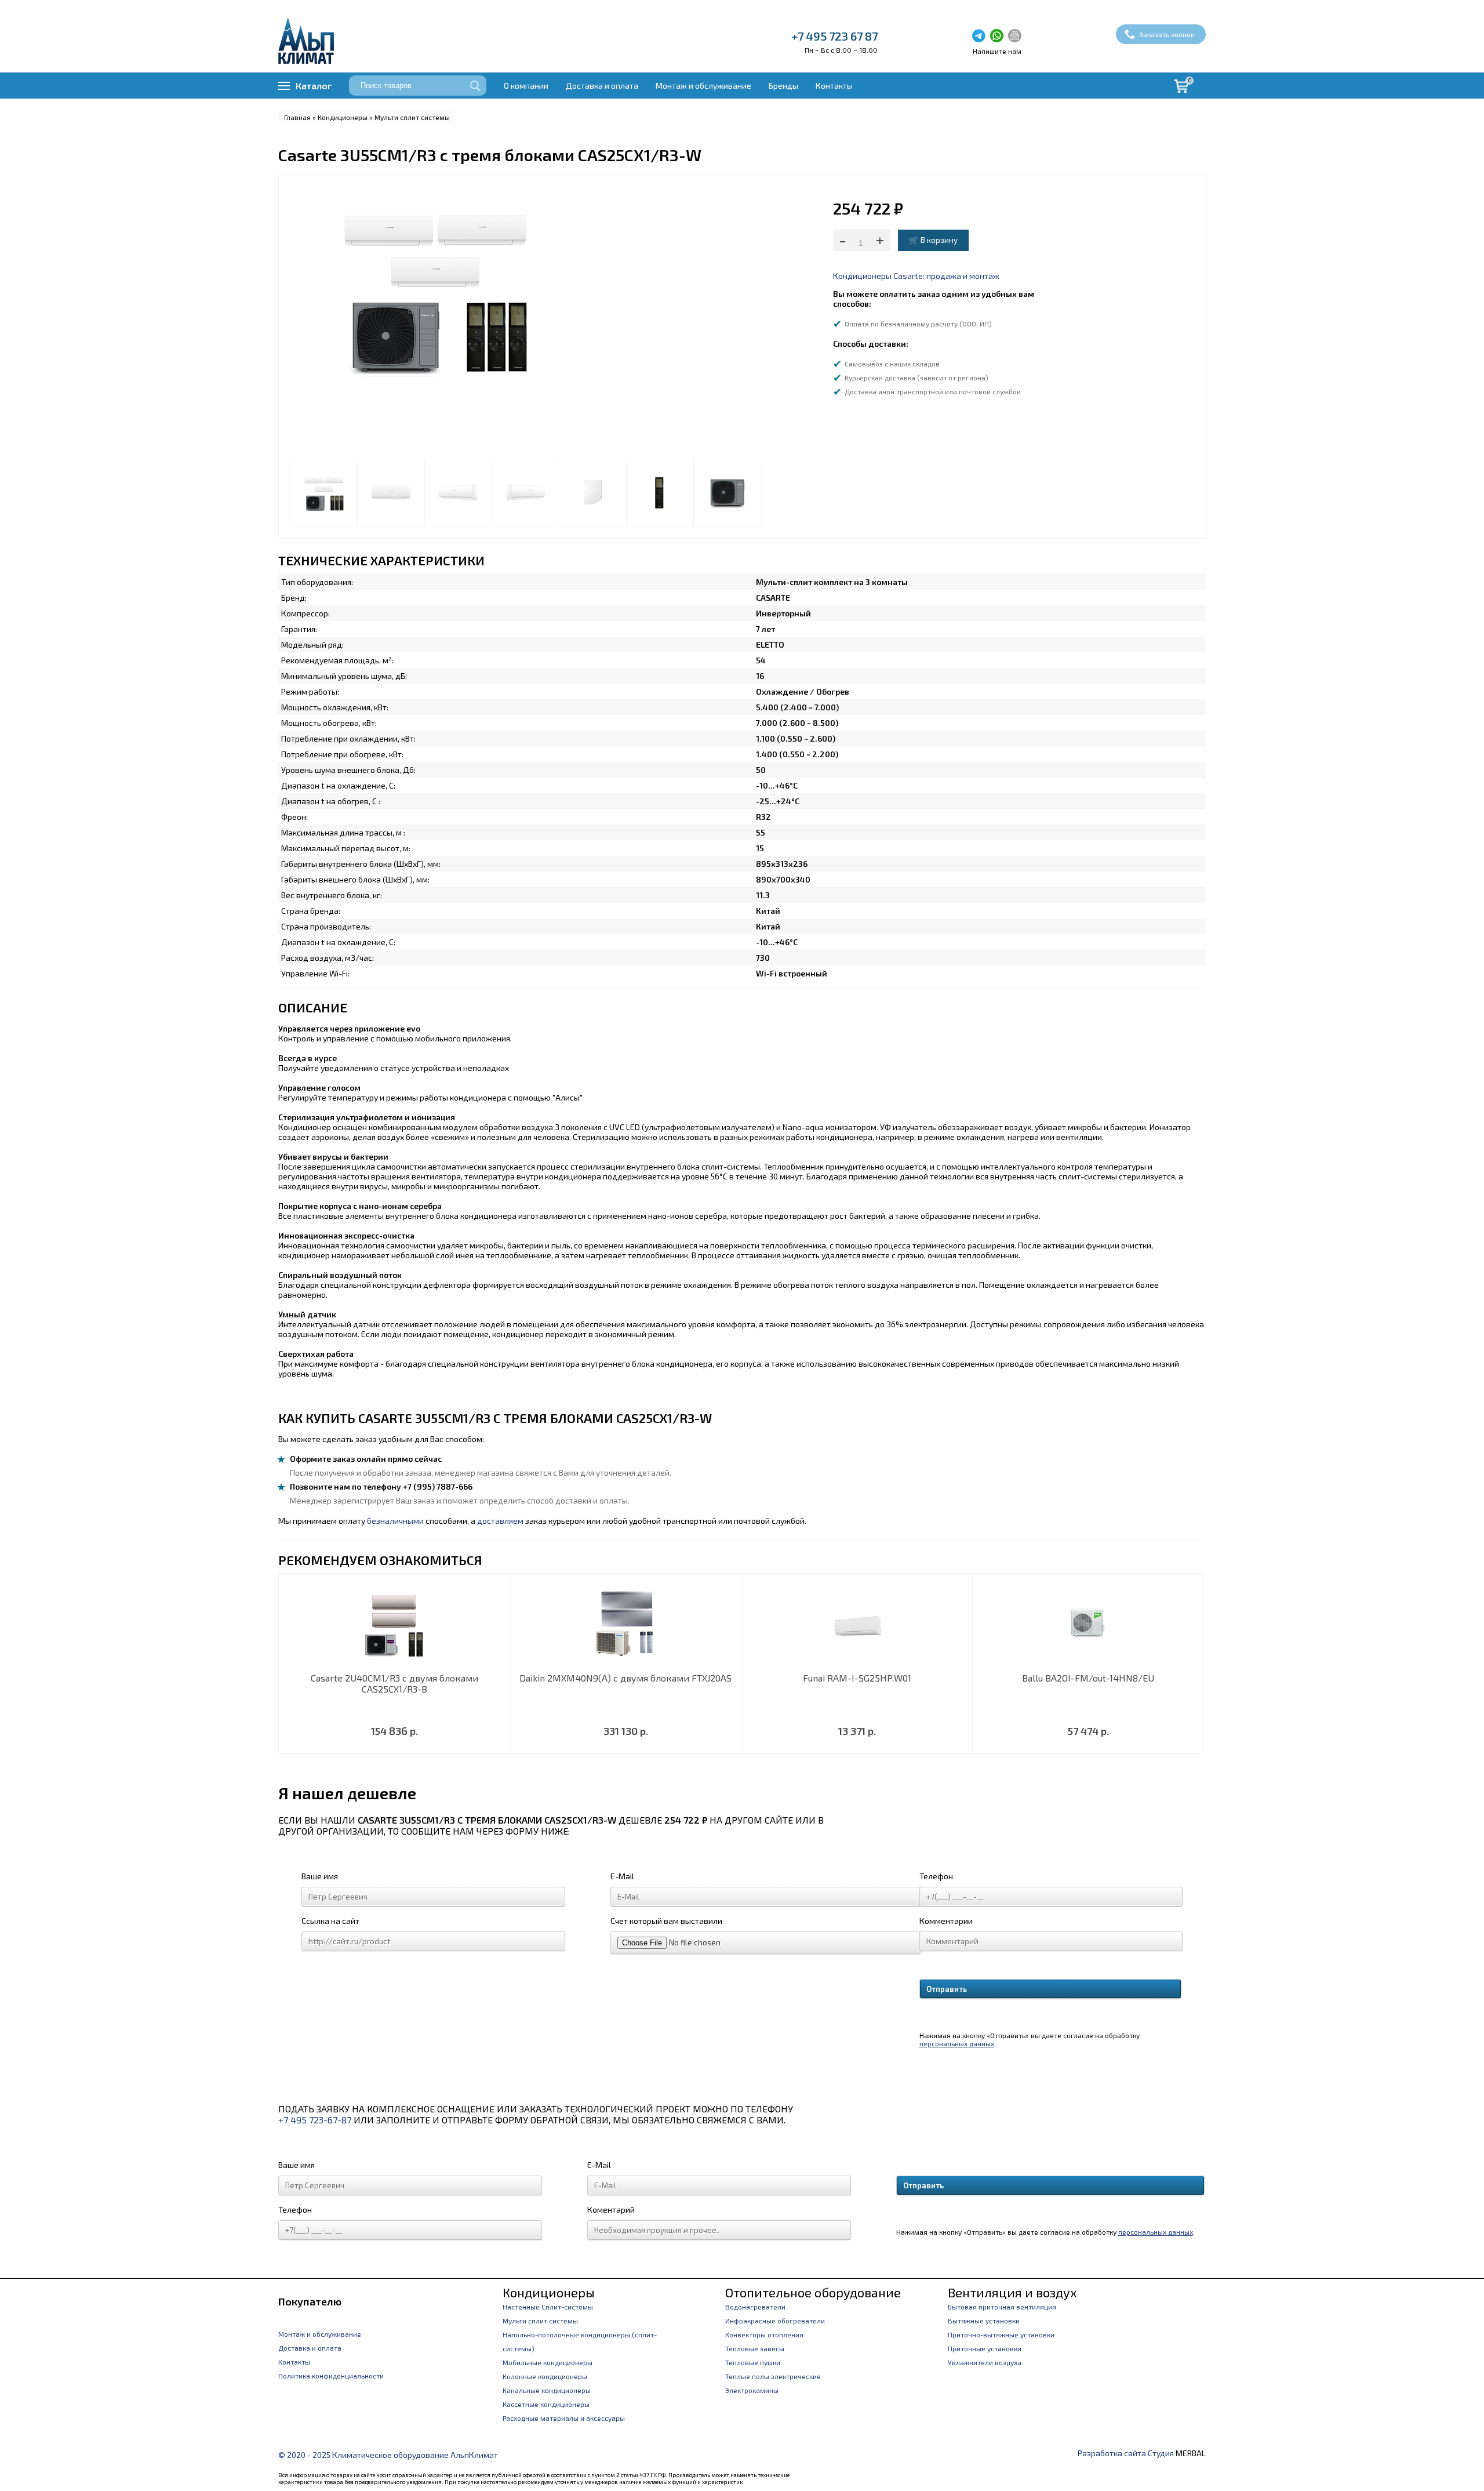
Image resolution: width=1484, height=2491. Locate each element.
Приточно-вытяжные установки (1001, 2334)
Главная (297, 117)
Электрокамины (752, 2390)
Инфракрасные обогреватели (775, 2321)
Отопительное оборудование (813, 2292)
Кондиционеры (343, 117)
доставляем (500, 1521)
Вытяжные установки (984, 2321)
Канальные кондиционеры (547, 2390)
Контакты (834, 86)
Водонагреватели (755, 2307)
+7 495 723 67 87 (835, 36)
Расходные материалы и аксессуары (564, 2418)
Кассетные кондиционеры (546, 2404)
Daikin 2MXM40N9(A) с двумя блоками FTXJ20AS (625, 1678)
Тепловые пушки (753, 2362)
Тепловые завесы (755, 2348)
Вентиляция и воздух (1012, 2292)
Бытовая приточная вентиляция (1002, 2307)
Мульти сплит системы (412, 117)
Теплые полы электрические (773, 2376)
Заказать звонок (1167, 34)
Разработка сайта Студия (1126, 2453)
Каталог (314, 86)
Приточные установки (985, 2348)
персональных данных (957, 2043)
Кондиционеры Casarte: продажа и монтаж (916, 276)
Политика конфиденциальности (331, 2376)
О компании (526, 86)
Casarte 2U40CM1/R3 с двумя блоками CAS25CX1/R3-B (394, 1683)
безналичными (395, 1521)
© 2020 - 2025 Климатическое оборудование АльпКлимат (388, 2455)
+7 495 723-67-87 (315, 2120)
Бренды (783, 86)
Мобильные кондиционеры (548, 2362)
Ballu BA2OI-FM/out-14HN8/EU (1088, 1678)
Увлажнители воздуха (985, 2362)
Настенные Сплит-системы (548, 2307)
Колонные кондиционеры (545, 2376)
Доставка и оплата (602, 86)
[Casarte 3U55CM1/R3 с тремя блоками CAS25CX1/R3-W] (324, 493)
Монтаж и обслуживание (703, 86)
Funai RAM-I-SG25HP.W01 (857, 1678)
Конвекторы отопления (764, 2334)
